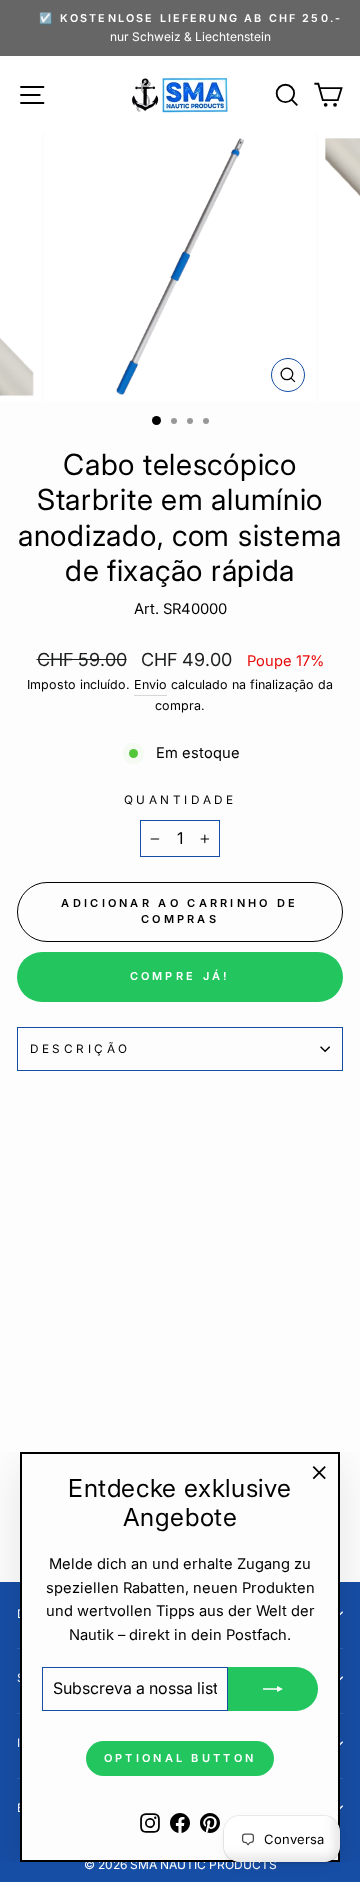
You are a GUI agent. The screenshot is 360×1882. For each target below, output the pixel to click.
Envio (150, 684)
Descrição (80, 1049)
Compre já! (180, 976)
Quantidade (180, 800)
